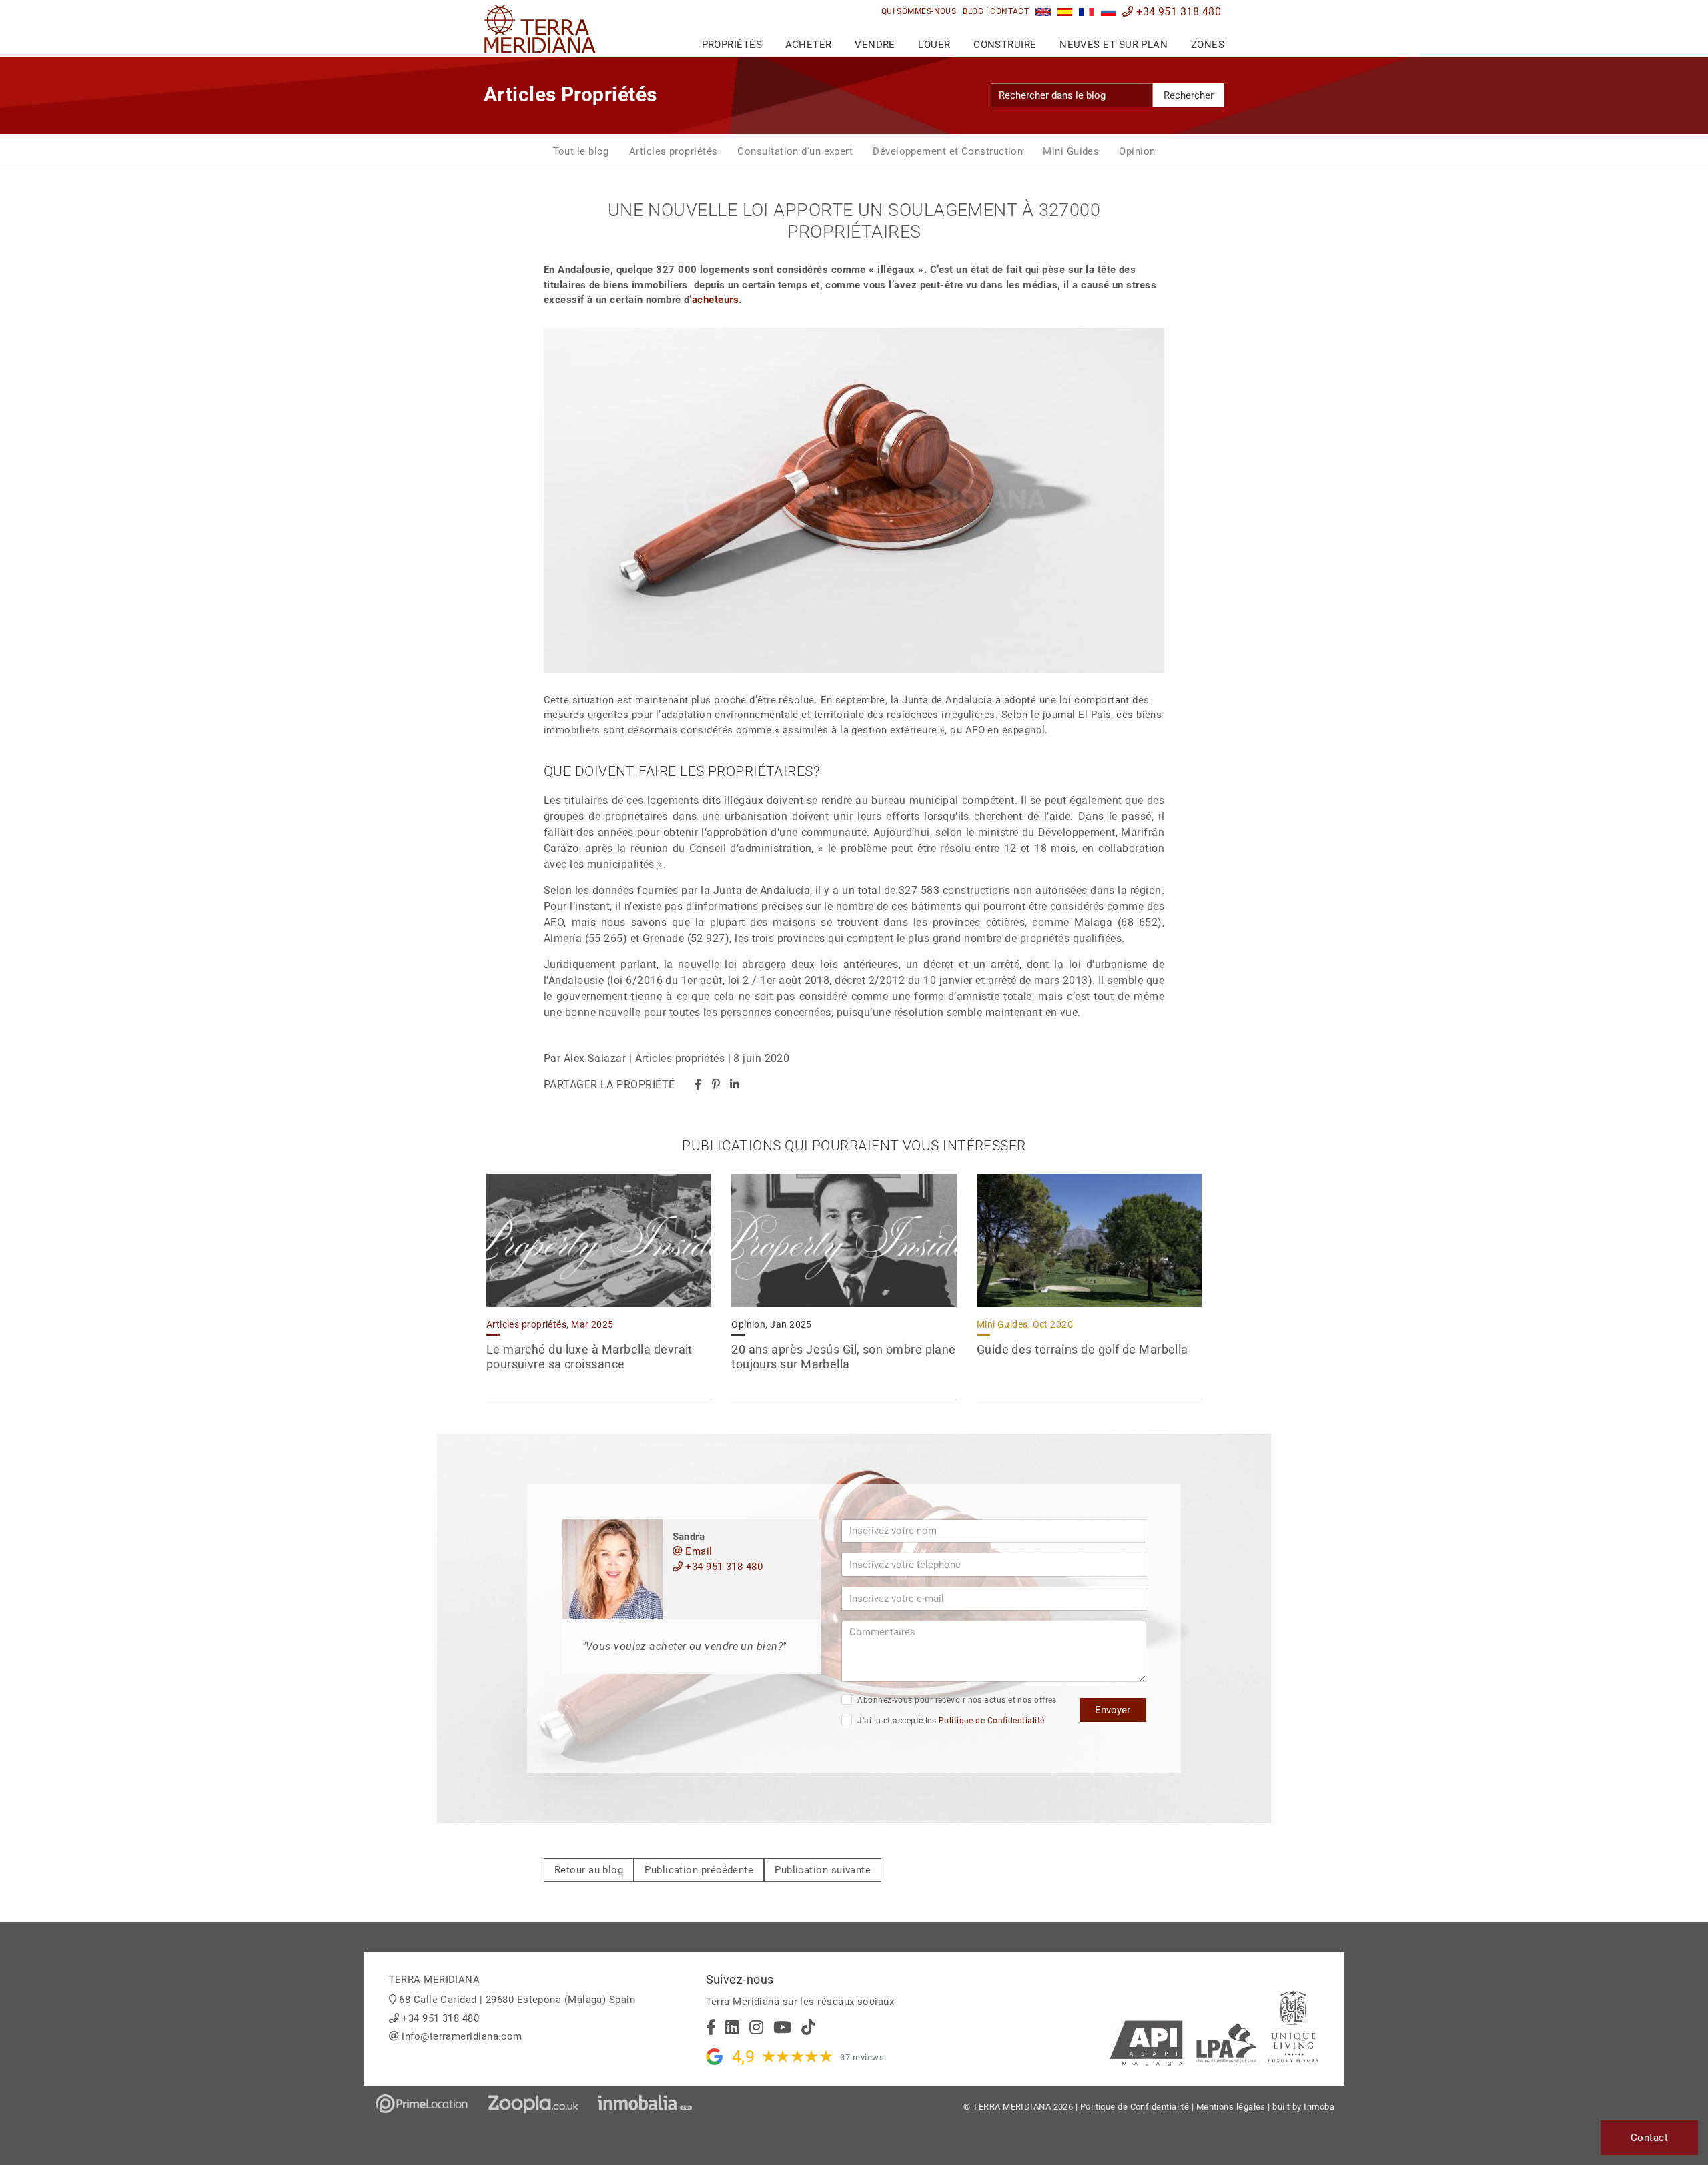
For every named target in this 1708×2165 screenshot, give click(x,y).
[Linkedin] (735, 1085)
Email (698, 1551)
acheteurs (715, 300)
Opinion (1137, 151)
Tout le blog (581, 151)
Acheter (809, 45)
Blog (973, 11)
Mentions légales (1231, 2107)
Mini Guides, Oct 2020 (1025, 1324)
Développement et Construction (948, 151)
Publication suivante (823, 1870)
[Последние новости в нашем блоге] (1109, 12)
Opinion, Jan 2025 (772, 1324)
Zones (1208, 45)
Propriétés (732, 45)
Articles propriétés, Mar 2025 (550, 1324)
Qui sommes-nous (919, 11)
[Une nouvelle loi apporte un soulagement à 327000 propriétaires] (1087, 12)
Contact (1009, 11)
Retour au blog (589, 1870)
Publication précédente (699, 1870)
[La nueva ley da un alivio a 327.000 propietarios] (1065, 12)
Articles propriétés (674, 151)
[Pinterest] (716, 1085)
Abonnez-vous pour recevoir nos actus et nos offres (956, 1700)
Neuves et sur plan (1114, 45)
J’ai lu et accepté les (950, 1721)
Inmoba (1319, 2107)
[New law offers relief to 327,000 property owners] (1043, 12)
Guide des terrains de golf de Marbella (1083, 1349)
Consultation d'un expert (795, 151)
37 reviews (862, 2057)
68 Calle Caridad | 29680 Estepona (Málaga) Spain (517, 2000)
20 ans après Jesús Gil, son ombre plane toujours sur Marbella (844, 1357)
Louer (934, 45)
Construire (1005, 45)
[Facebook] (698, 1085)
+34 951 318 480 (1177, 12)
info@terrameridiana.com (462, 2036)
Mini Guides (1071, 151)
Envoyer (1113, 1710)
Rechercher (1189, 95)
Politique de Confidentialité (992, 1721)
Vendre (875, 45)
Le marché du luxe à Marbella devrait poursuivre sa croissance (589, 1357)
